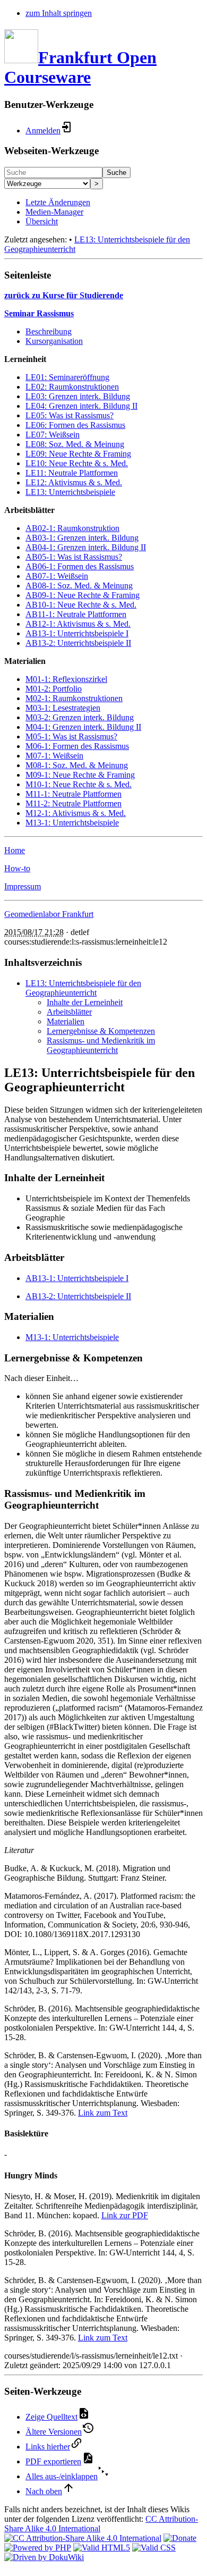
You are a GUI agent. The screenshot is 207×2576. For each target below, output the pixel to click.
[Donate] (180, 2538)
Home (15, 850)
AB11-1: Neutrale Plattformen (76, 614)
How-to (17, 868)
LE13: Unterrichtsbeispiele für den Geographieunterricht (83, 988)
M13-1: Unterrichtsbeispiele (72, 823)
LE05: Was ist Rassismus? (70, 415)
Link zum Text (103, 2113)
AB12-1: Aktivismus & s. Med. (78, 624)
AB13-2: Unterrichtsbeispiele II (78, 643)
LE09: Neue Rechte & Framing (78, 454)
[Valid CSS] (154, 2548)
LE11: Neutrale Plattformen (72, 473)
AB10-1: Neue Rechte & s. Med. (81, 605)
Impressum (23, 886)
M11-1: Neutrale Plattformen (74, 794)
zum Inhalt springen (59, 13)
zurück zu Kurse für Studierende (64, 295)
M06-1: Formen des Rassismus (77, 746)
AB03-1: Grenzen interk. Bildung (82, 538)
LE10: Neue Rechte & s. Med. (77, 463)
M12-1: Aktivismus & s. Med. (76, 813)
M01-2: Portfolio (54, 689)
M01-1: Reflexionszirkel (66, 679)
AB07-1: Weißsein (57, 576)
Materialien (66, 1021)
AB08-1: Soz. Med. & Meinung (79, 586)
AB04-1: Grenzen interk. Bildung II (86, 547)
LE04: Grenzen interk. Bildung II (81, 406)
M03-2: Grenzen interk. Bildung (80, 717)
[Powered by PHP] (38, 2548)
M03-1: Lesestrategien (63, 708)
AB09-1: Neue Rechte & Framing (83, 595)
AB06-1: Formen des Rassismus (80, 566)
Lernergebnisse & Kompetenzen (101, 1031)
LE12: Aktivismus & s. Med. (74, 482)
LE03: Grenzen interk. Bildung (78, 396)
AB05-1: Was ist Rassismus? (74, 557)
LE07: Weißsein (53, 435)
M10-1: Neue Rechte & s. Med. (79, 784)
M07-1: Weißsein (54, 756)
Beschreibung (49, 331)
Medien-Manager (54, 212)
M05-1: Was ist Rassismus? (71, 736)
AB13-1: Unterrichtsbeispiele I (77, 633)
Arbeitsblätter (69, 1012)
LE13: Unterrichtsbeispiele (70, 492)
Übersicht (42, 221)
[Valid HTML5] (102, 2548)
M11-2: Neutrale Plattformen (74, 803)
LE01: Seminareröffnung (67, 377)
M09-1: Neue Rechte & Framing (80, 775)
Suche (117, 172)
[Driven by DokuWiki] (44, 2557)
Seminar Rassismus (39, 313)
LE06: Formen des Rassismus (75, 425)
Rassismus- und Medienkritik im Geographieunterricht (101, 1045)
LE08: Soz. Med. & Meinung (75, 444)
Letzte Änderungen (58, 202)
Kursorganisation (54, 341)
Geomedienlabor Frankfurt (49, 914)
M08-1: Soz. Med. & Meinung (77, 765)
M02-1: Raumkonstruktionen (74, 698)
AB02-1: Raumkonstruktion (72, 528)
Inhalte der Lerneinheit (85, 1002)
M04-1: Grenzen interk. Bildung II (83, 727)
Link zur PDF (125, 2215)
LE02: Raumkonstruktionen (72, 387)
